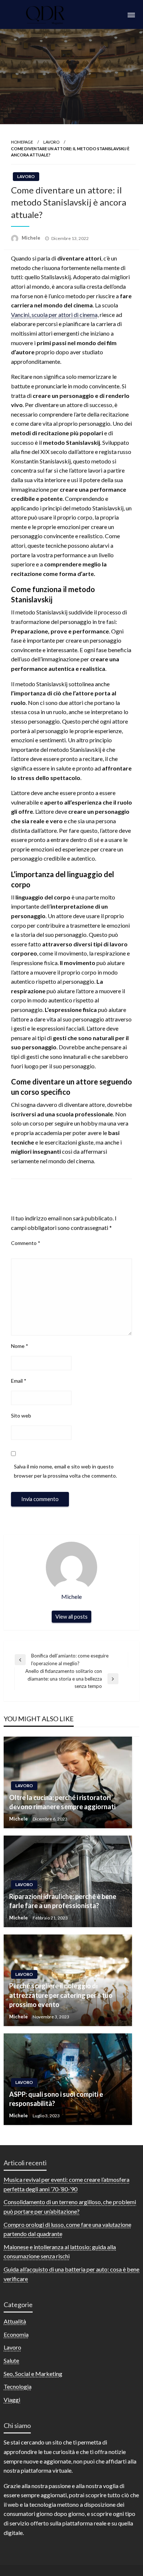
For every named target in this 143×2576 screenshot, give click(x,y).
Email (19, 1381)
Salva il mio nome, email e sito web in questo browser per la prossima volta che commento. (65, 1471)
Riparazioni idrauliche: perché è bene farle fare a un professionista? (63, 1901)
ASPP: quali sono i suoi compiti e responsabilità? (56, 2099)
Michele (32, 238)
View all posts (71, 1617)
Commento (26, 1243)
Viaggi (12, 2400)
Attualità (15, 2321)
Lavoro (51, 142)
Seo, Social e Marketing (33, 2374)
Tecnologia (18, 2386)
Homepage (22, 142)
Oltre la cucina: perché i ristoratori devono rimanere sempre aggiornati (62, 1802)
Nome (20, 1346)
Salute (11, 2360)
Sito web (21, 1415)
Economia (16, 2334)
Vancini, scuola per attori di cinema (54, 315)
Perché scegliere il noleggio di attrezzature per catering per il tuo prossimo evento (61, 1995)
